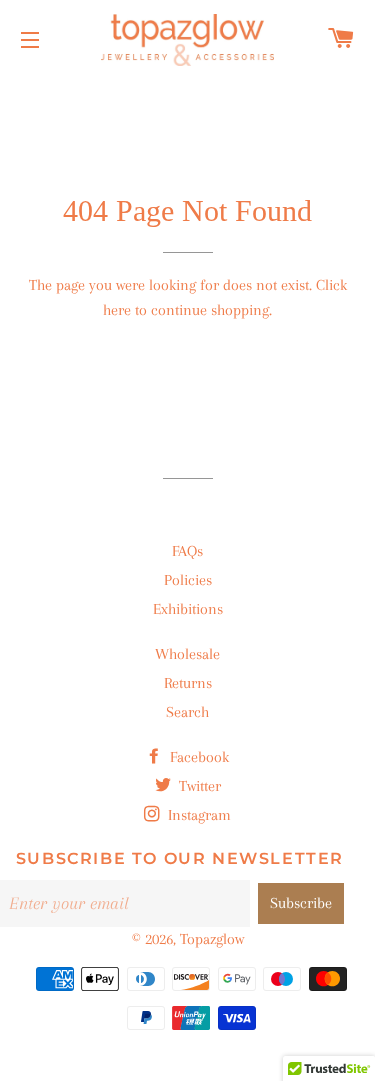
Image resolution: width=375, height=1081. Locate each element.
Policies (188, 580)
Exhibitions (188, 609)
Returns (188, 683)
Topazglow (212, 939)
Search (187, 712)
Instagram (197, 815)
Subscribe (301, 903)
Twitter (198, 786)
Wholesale (187, 654)
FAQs (187, 551)
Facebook (197, 757)
